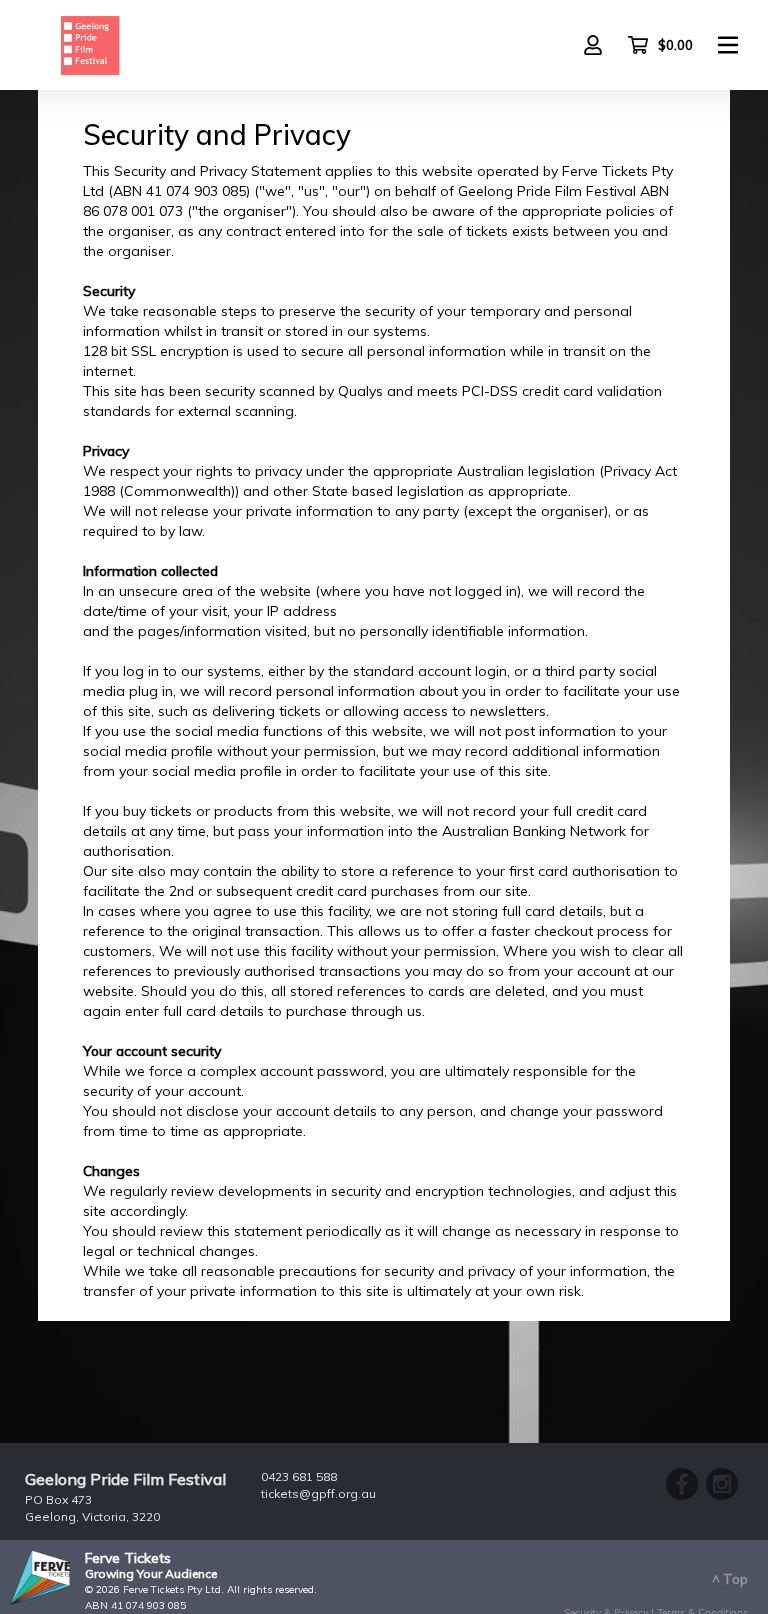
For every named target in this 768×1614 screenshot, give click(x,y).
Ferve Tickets (128, 1558)
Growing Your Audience (151, 1573)
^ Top (730, 1579)
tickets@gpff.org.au (318, 1493)
